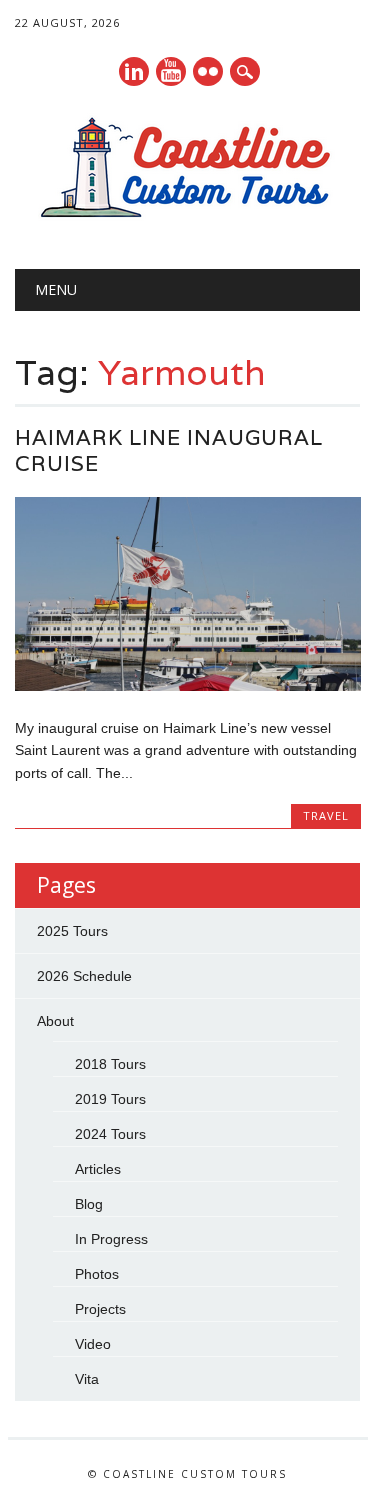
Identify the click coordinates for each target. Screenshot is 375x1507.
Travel (326, 815)
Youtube (171, 71)
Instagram (208, 71)
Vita (87, 1379)
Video (93, 1344)
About (55, 1021)
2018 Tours (110, 1064)
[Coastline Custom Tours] (188, 218)
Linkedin (134, 71)
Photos (97, 1274)
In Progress (111, 1239)
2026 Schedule (84, 976)
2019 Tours (110, 1099)
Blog (89, 1204)
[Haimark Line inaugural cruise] (187, 686)
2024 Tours (110, 1134)
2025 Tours (72, 931)
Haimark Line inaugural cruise (169, 450)
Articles (98, 1169)
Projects (100, 1309)
